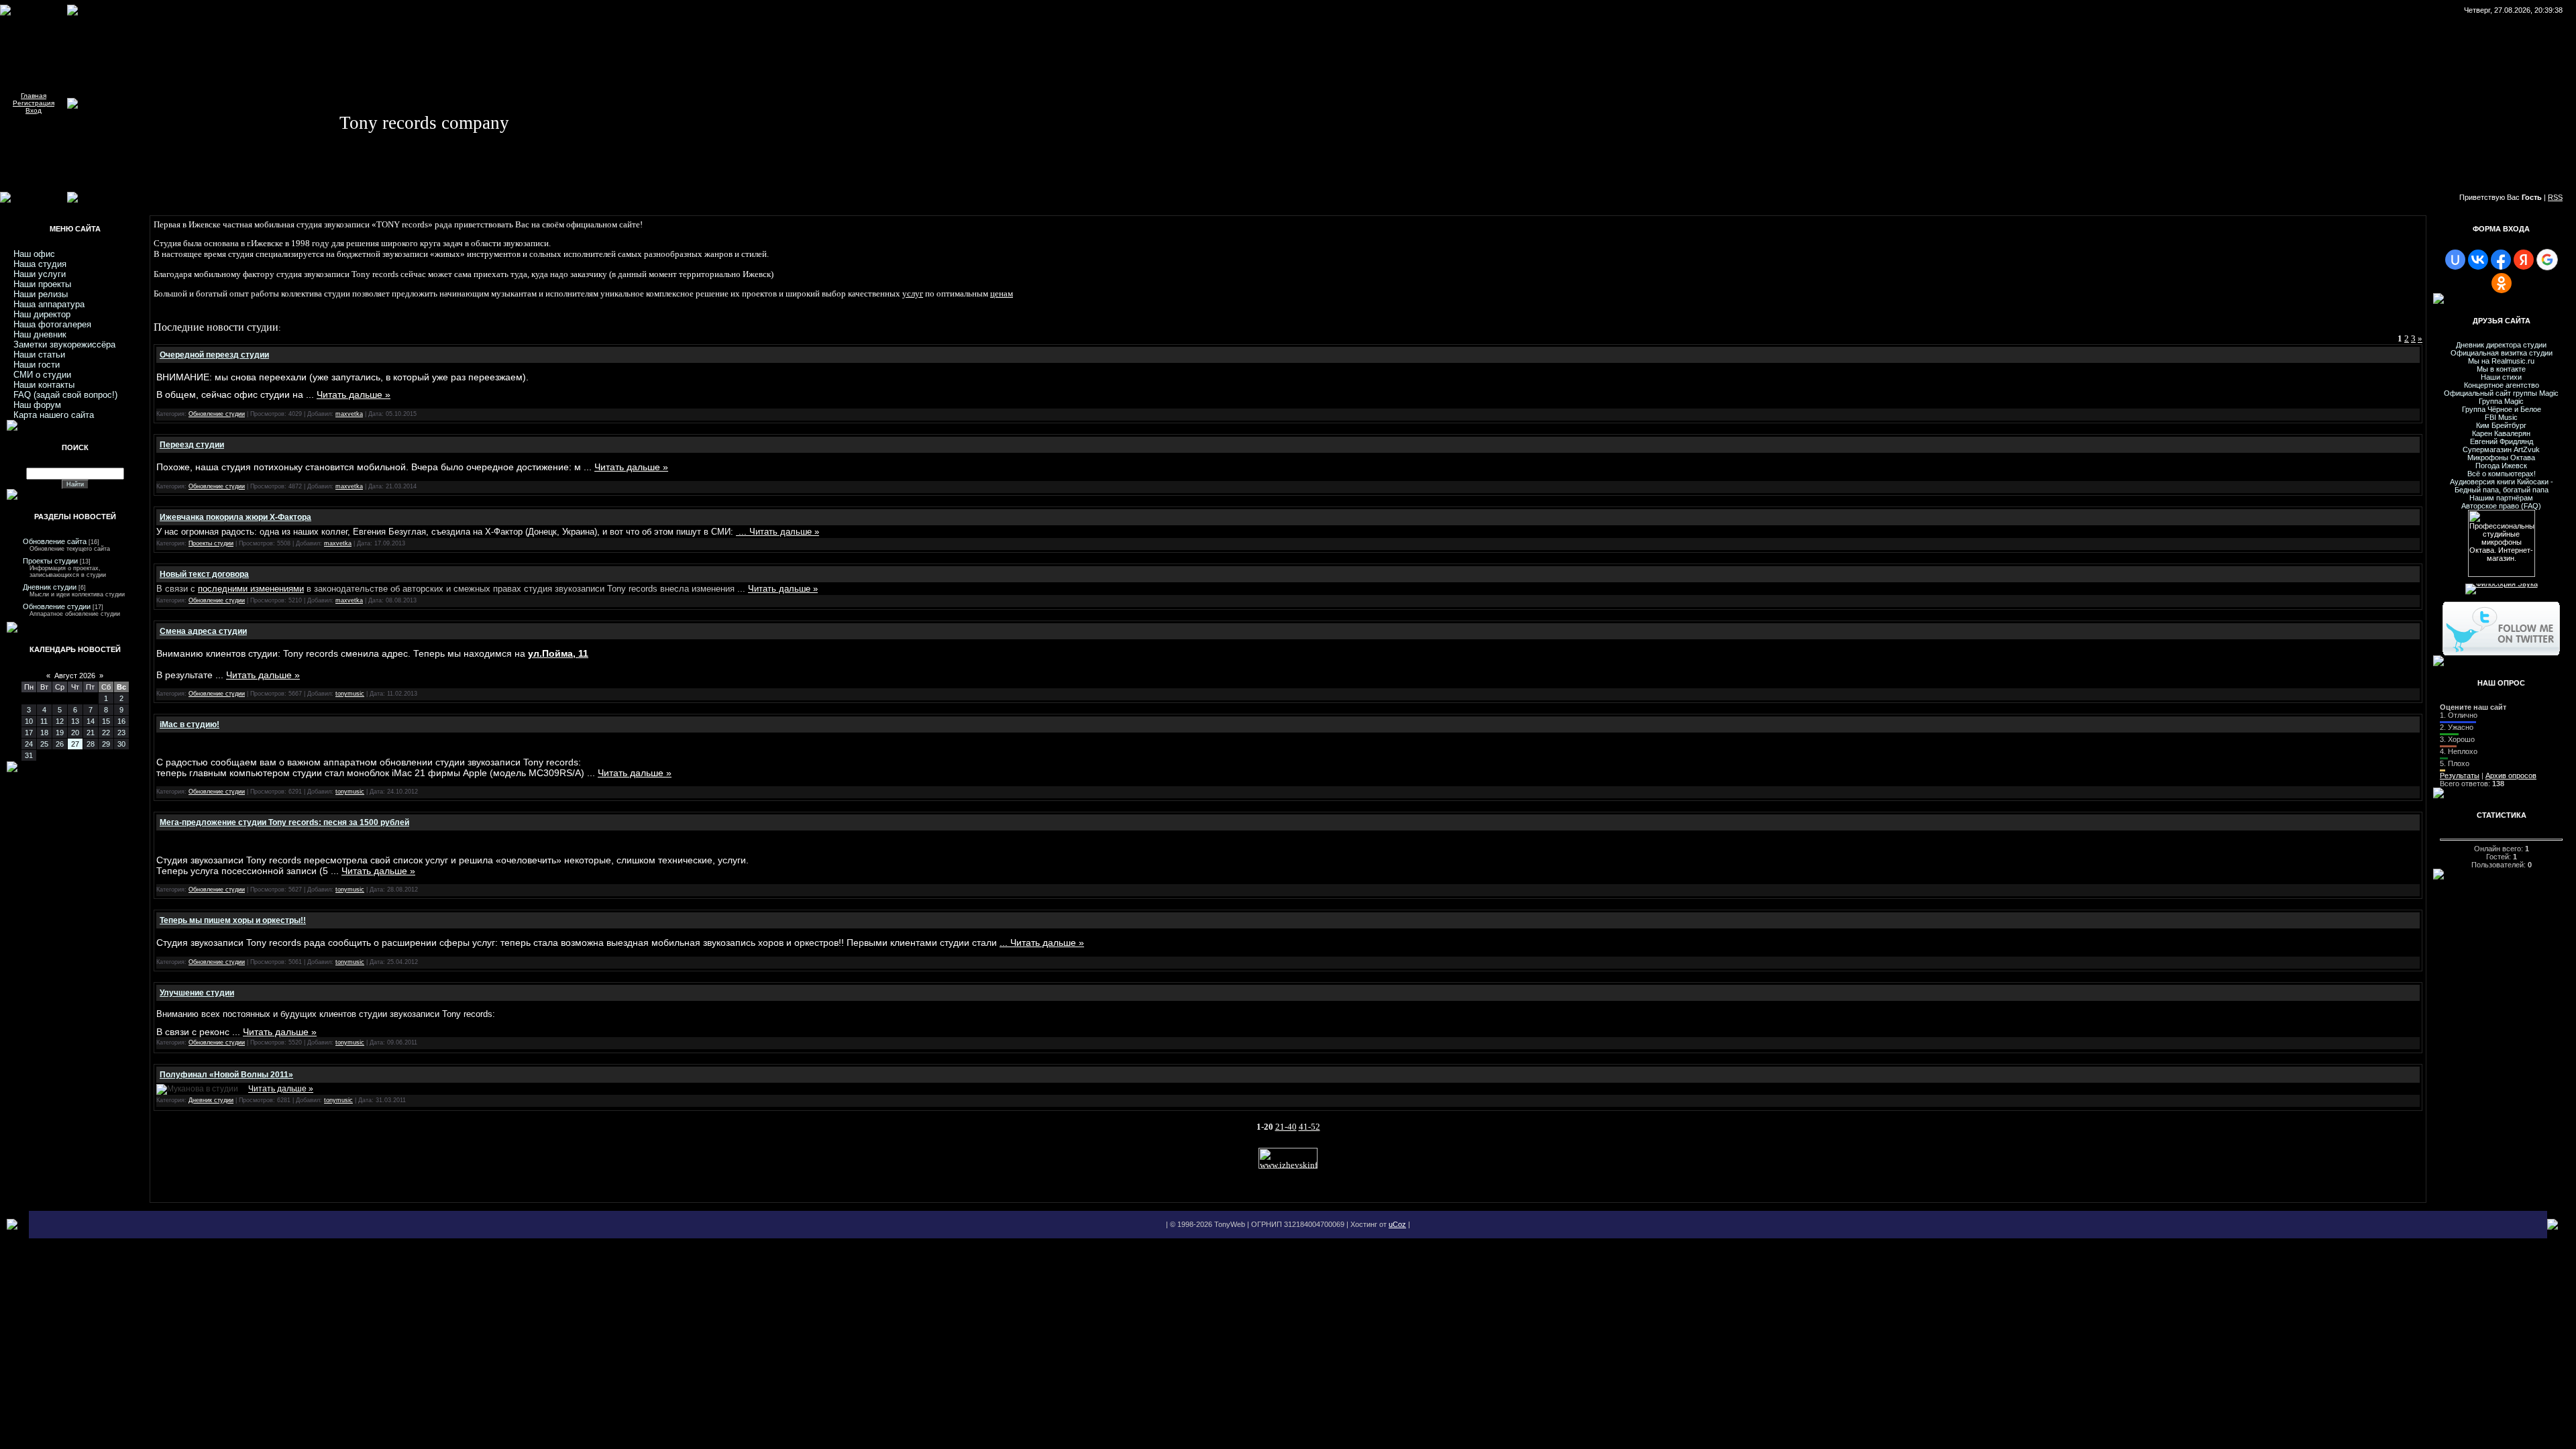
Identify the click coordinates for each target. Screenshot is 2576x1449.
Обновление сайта (55, 541)
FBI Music (2501, 417)
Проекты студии (50, 561)
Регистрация (34, 103)
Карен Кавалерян (2501, 433)
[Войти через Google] (2547, 260)
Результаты (2460, 775)
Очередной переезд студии (214, 355)
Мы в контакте (2501, 369)
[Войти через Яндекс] (2524, 260)
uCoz (1397, 1224)
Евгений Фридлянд (2502, 441)
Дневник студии (50, 587)
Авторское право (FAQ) (2501, 506)
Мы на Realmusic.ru (2501, 361)
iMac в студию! (190, 724)
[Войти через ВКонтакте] (2478, 260)
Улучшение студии (197, 993)
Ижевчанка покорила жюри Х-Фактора (235, 517)
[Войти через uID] (2455, 260)
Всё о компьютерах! (2502, 474)
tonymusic (350, 694)
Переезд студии (192, 445)
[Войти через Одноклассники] (2502, 283)
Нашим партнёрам (2501, 498)
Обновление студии (57, 606)
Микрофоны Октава (2501, 458)
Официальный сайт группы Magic (2501, 393)
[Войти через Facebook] (2501, 260)
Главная (34, 96)
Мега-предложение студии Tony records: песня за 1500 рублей (284, 822)
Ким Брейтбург (2501, 425)
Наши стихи (2501, 377)
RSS (2555, 197)
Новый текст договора (204, 574)
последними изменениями (251, 589)
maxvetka (349, 414)
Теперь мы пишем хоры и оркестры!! (233, 920)
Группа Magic (2501, 401)
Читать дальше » (354, 394)
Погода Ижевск (2501, 466)
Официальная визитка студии (2502, 353)
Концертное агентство (2502, 385)
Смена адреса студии (203, 631)
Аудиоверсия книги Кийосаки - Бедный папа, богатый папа (2502, 486)
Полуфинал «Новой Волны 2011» (226, 1075)
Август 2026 (75, 676)
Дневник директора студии (2501, 345)
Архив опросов (2511, 775)
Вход (34, 110)
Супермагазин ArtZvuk (2501, 449)
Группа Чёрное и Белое (2502, 409)
